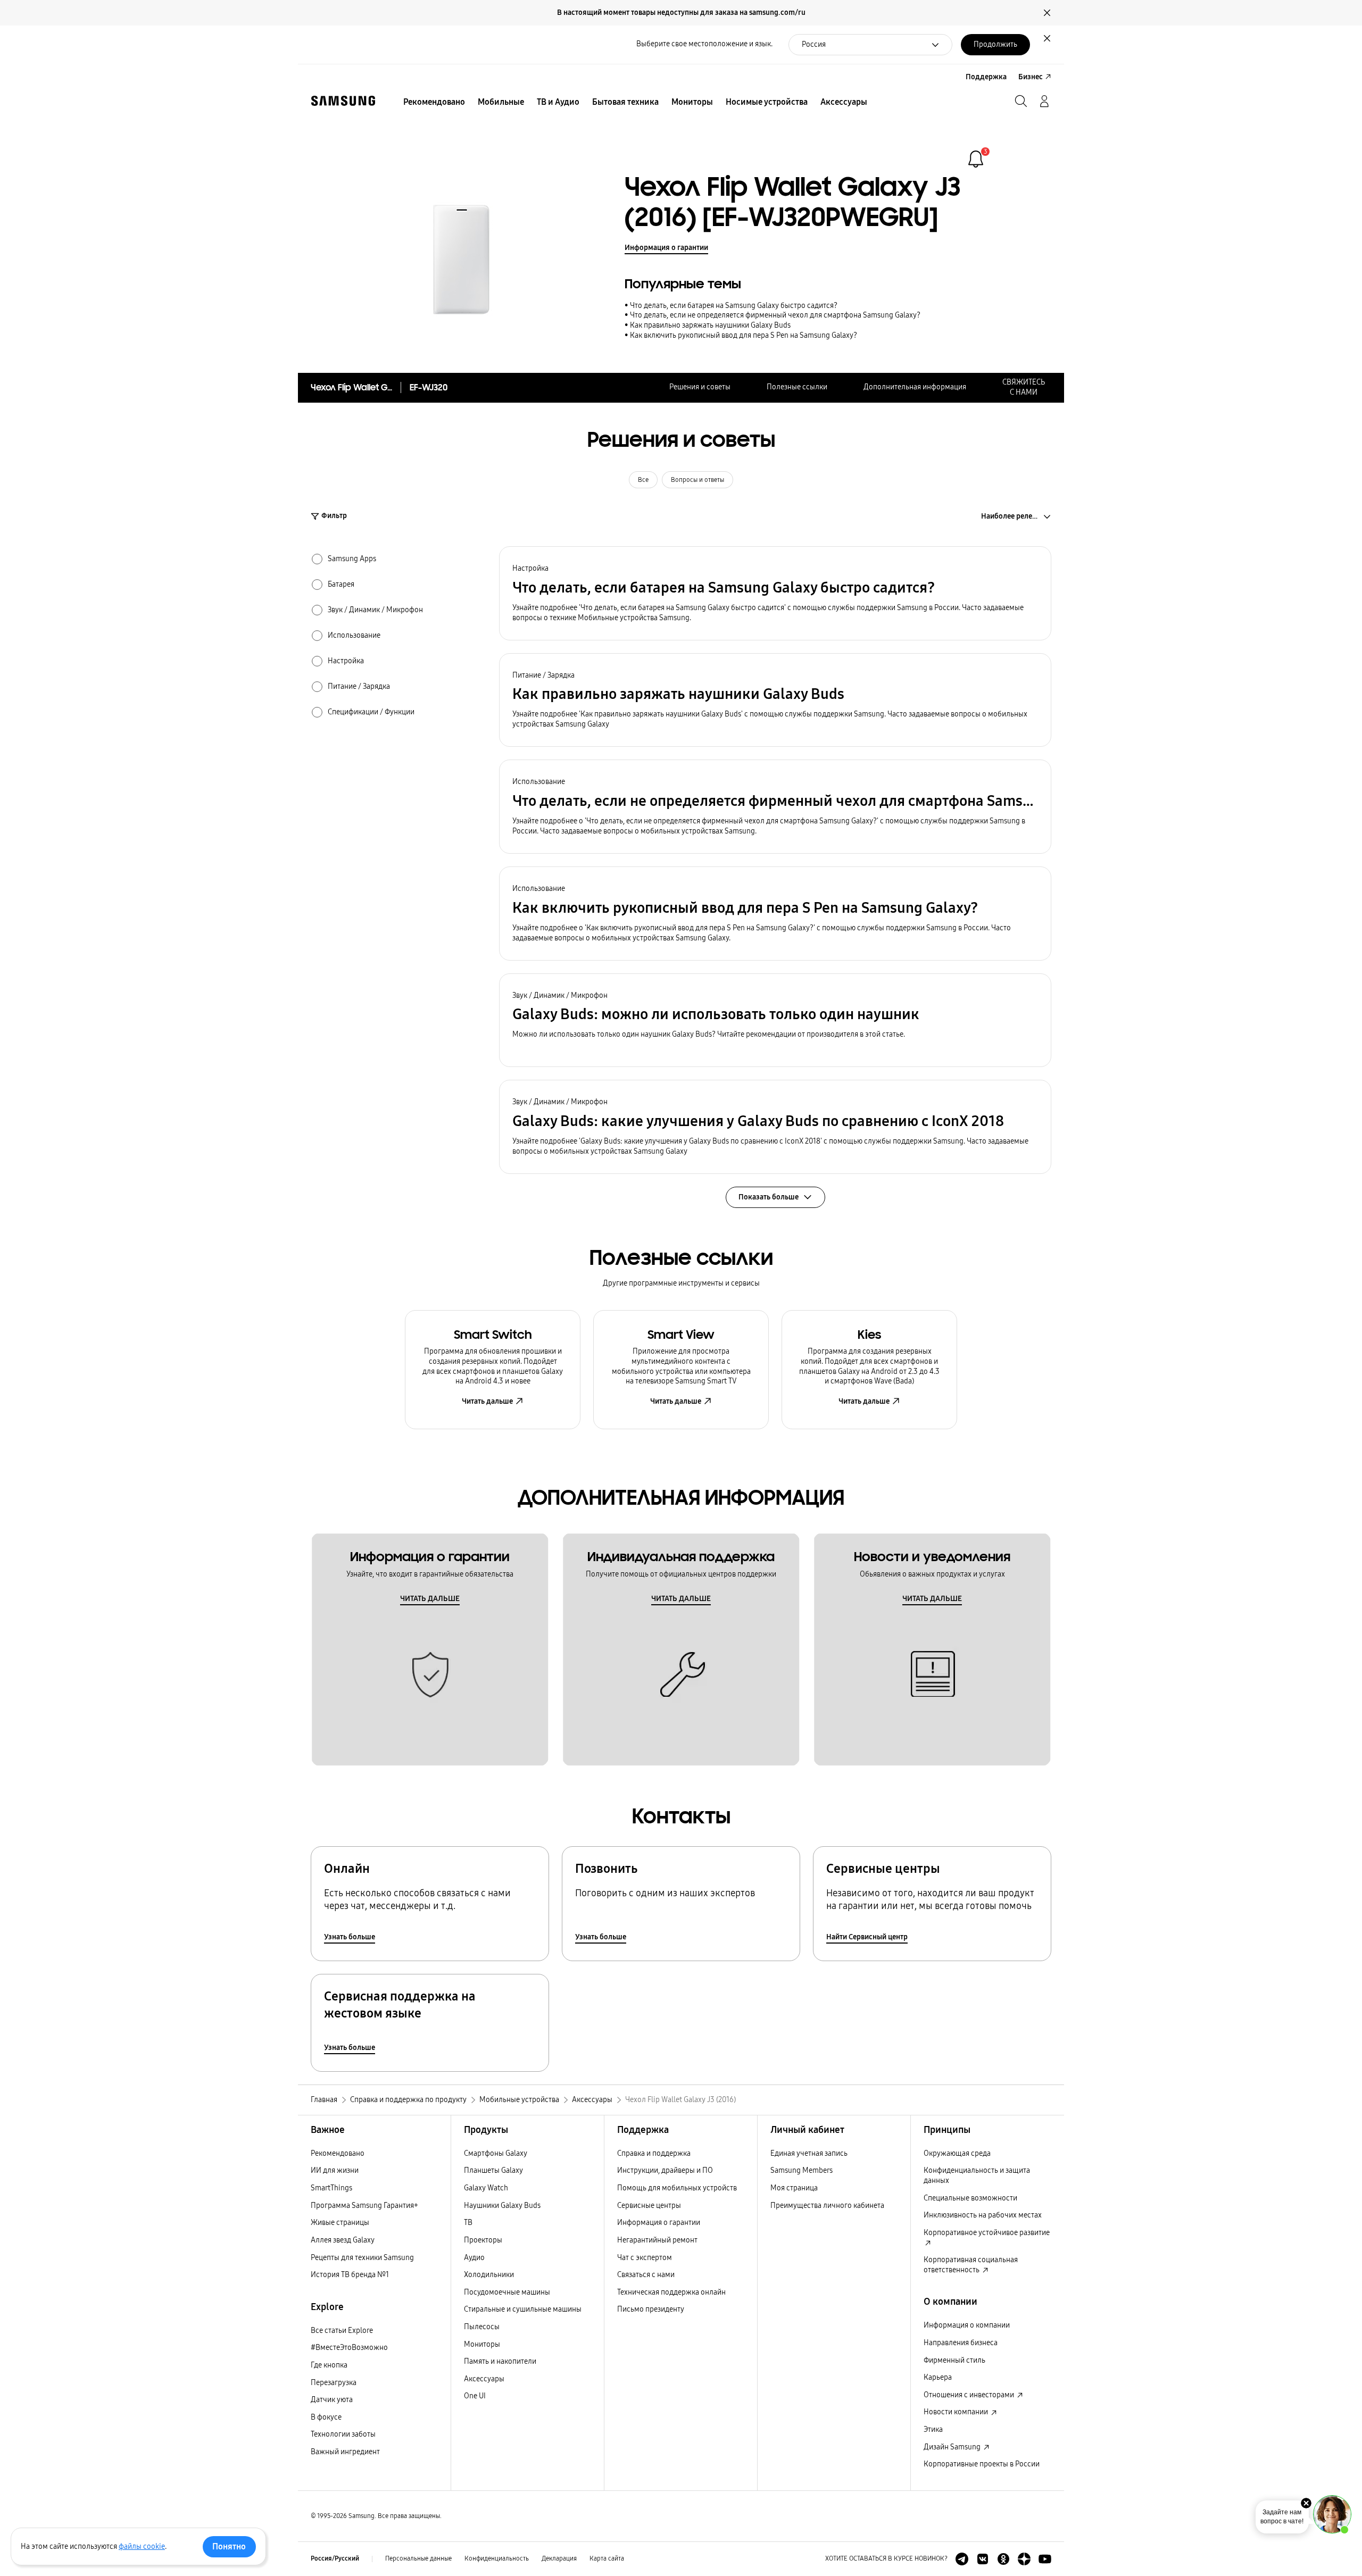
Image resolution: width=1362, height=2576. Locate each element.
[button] (775, 593)
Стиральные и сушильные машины (523, 2309)
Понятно (229, 2546)
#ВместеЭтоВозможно (349, 2348)
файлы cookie (142, 2546)
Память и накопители (500, 2361)
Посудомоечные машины (507, 2292)
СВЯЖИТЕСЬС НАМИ (1024, 387)
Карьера (938, 2377)
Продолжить (995, 44)
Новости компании (957, 2412)
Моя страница (794, 2188)
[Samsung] (343, 101)
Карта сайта (607, 2558)
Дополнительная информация (915, 387)
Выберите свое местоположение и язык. (704, 44)
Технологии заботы (343, 2434)
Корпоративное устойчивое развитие (987, 2233)
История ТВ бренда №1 (350, 2275)
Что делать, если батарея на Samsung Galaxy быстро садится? (734, 306)
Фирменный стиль (954, 2360)
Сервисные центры (649, 2206)
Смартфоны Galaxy (496, 2153)
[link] (976, 159)
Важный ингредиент (345, 2452)
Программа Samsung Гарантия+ (364, 2206)
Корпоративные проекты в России (982, 2464)
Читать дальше (487, 1401)
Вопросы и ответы (697, 480)
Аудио (474, 2258)
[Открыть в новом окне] (962, 2559)
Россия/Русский (335, 2558)
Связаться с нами (646, 2275)
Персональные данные (418, 2558)
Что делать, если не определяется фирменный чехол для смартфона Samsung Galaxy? (775, 315)
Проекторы (483, 2240)
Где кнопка (329, 2365)
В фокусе (326, 2417)
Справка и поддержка (654, 2153)
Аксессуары (484, 2379)
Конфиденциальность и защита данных (977, 2175)
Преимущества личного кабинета (827, 2206)
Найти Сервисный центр (867, 1937)
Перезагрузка (334, 2383)
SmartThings (331, 2188)
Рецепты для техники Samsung (362, 2258)
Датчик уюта (332, 2400)
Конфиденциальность (497, 2558)
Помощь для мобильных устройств (677, 2188)
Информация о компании (967, 2325)
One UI (475, 2396)
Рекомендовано (338, 2153)
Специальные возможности (970, 2198)
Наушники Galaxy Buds (502, 2206)
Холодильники (489, 2275)
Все (643, 480)
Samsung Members (802, 2170)
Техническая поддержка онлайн (671, 2292)
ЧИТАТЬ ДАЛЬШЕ (430, 1599)
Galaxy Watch (486, 2188)
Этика (933, 2429)
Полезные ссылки (797, 387)
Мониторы (482, 2344)
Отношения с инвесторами (970, 2395)
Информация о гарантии (666, 248)
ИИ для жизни (335, 2170)
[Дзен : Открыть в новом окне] (1024, 2559)
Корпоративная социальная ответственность (971, 2265)
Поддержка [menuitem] (986, 77)
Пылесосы (482, 2327)
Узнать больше (350, 1937)
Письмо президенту (651, 2309)
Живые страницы (340, 2223)
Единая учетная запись (809, 2153)
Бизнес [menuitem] (1031, 77)
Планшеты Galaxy (493, 2170)
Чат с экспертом (645, 2258)
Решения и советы (700, 387)
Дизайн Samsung (953, 2447)
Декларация (559, 2558)
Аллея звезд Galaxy (343, 2240)
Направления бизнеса (961, 2343)
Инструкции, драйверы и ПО (665, 2170)
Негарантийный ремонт (657, 2240)
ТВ (468, 2223)
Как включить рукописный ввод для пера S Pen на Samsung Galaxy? (744, 335)
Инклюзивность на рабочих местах (983, 2215)
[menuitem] (434, 102)
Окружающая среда (957, 2153)
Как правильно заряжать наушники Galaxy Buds (710, 325)
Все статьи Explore (342, 2331)
